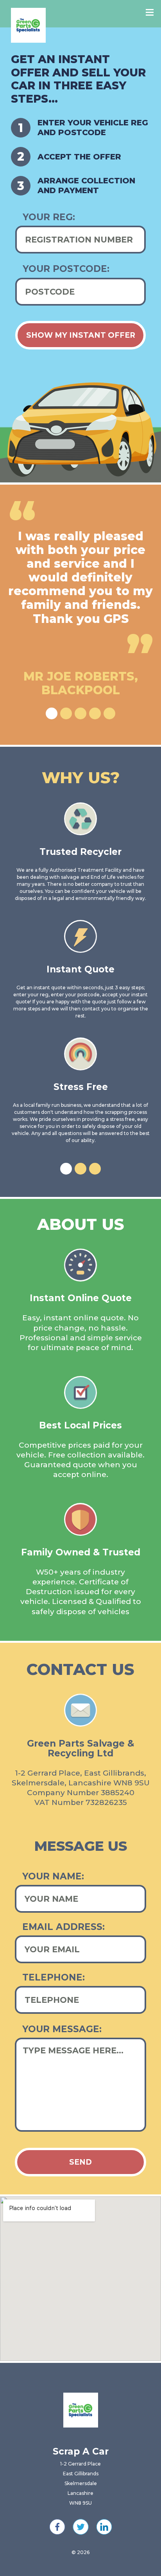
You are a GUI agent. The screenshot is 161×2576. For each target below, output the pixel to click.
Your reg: (49, 217)
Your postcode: (66, 269)
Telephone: (54, 1978)
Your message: (62, 2029)
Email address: (64, 1927)
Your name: (53, 1876)
